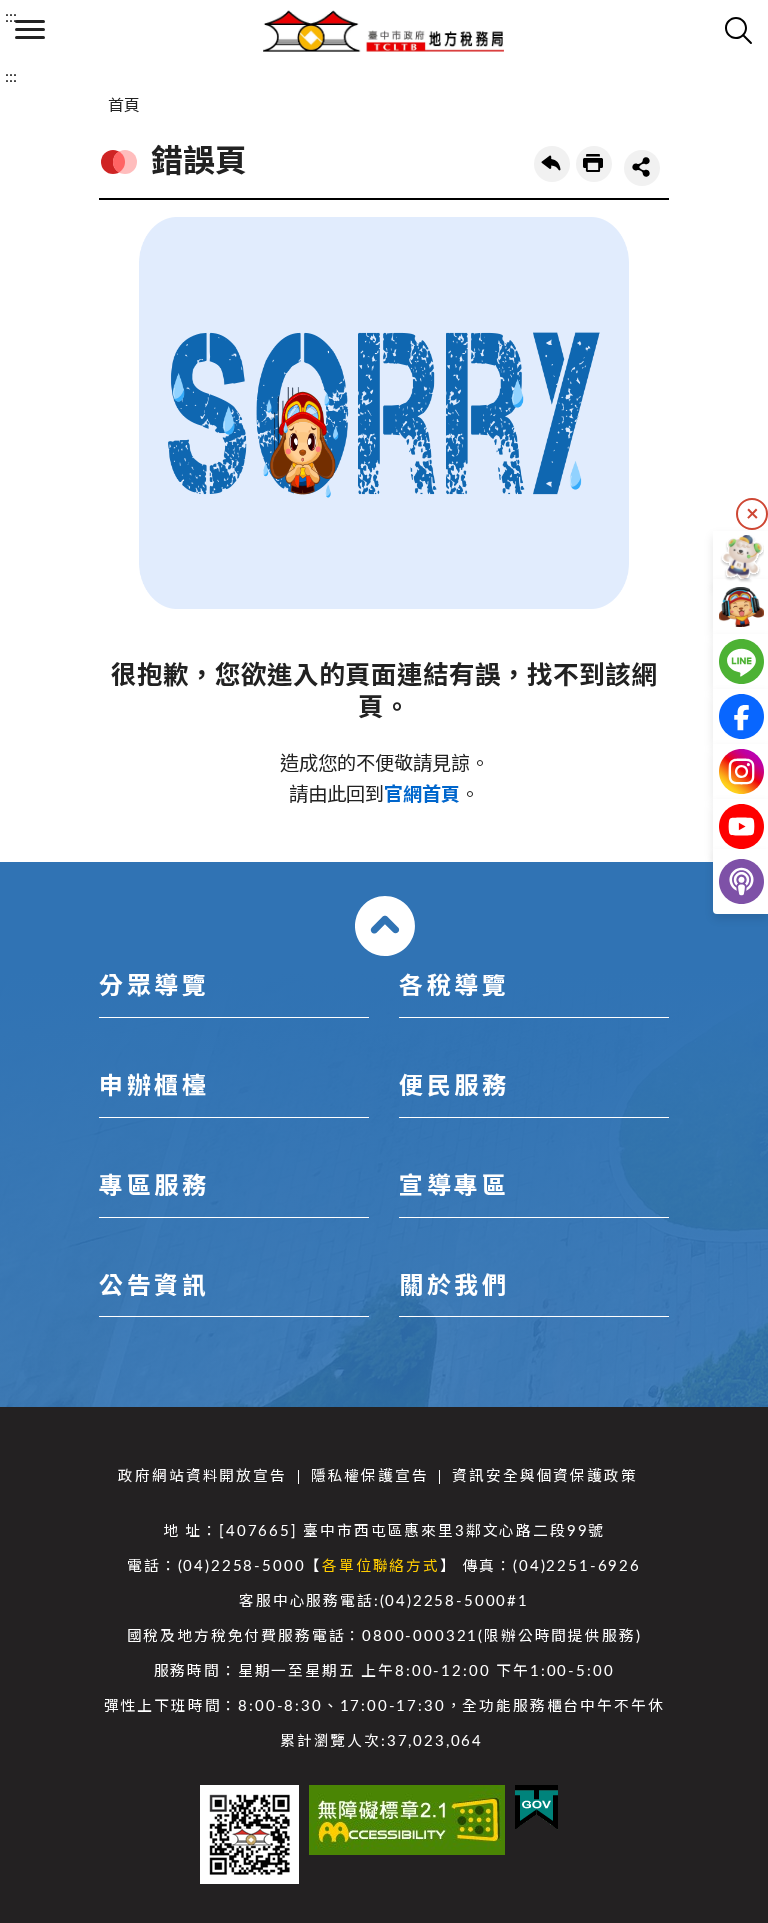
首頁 (124, 106)
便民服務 (454, 1087)
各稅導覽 (454, 987)
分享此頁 (642, 168)
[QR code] (249, 1834)
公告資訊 (154, 1287)
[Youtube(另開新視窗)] (725, 826)
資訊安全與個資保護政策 (544, 1476)
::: (11, 17)
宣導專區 (454, 1187)
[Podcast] (725, 881)
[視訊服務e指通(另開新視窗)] (725, 606)
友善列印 (594, 164)
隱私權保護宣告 (370, 1476)
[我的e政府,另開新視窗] (536, 1807)
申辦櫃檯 (154, 1087)
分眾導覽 (154, 987)
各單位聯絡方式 (381, 1566)
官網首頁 (422, 795)
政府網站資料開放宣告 (202, 1476)
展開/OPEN (385, 926)
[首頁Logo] (383, 30)
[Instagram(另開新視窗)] (725, 771)
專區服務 (154, 1187)
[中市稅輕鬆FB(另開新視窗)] (725, 716)
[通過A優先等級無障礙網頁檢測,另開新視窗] (407, 1820)
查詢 (738, 30)
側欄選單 (30, 30)
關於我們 (454, 1287)
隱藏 (752, 514)
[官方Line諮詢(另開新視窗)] (725, 661)
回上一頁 (552, 164)
